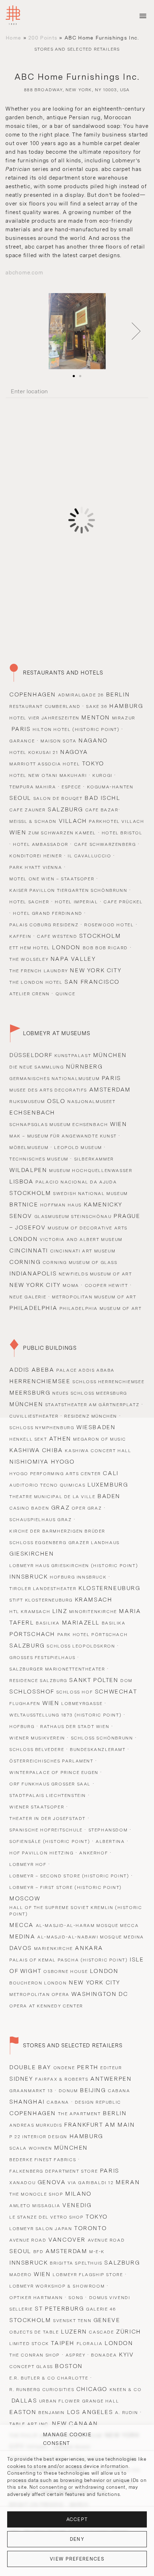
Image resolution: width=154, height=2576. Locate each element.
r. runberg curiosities (42, 2390)
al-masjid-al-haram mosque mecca (87, 1926)
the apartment (80, 2114)
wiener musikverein (37, 1738)
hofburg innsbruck (78, 1577)
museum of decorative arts (88, 1228)
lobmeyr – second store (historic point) (69, 1876)
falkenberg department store (54, 2171)
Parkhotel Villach (116, 821)
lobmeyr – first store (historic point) (66, 1887)
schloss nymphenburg (42, 1428)
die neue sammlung (37, 1067)
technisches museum (39, 1159)
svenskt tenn (72, 2321)
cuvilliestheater (34, 1416)
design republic (98, 2102)
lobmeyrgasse (82, 1704)
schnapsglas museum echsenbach (59, 1125)
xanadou (22, 2183)
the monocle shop (36, 2194)
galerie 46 (101, 2309)
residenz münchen (91, 1416)
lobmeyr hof (28, 1864)
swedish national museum (90, 1194)
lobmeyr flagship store (88, 2275)
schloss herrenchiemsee (108, 1382)
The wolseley (29, 959)
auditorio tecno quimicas (47, 1485)
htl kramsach (30, 1612)
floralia (90, 2344)
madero (21, 2275)
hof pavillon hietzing (42, 1853)
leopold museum (78, 1148)
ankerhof (93, 1853)
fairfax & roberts (62, 2079)
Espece (71, 787)
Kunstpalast (73, 1056)
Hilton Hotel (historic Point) (76, 729)
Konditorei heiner (36, 856)
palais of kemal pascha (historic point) (68, 1960)
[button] (136, 331)
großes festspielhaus (42, 1658)
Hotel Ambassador (41, 844)
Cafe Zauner (28, 810)
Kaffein (20, 936)
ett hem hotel (30, 948)
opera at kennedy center (46, 2006)
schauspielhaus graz (40, 1520)
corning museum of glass (80, 1262)
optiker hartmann (36, 2298)
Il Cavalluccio (89, 856)
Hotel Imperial (76, 902)
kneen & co (126, 2390)
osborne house (66, 1972)
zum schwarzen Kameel (62, 833)
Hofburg (22, 1727)
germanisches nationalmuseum (54, 1079)
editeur (111, 2068)
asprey (76, 2355)
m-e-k (97, 2252)
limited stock (29, 2344)
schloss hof (75, 1692)
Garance (22, 741)
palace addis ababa (85, 1370)
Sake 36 (97, 706)
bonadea (104, 2355)
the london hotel (36, 982)
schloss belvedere (37, 1750)
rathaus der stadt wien (75, 1727)
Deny (77, 2539)
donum (68, 2091)
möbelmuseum (29, 1148)
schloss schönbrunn (102, 1738)
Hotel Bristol (122, 833)
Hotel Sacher (29, 902)
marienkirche (54, 1949)
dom (126, 1681)
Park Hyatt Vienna (36, 867)
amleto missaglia (35, 2206)
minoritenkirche (93, 1612)
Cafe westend (57, 936)
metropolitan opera (39, 1994)
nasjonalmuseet (91, 1102)
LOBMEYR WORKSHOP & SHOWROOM (57, 2286)
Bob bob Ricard (105, 948)
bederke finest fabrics (43, 2160)
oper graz (87, 1508)
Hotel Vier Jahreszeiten (44, 718)
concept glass (31, 2367)
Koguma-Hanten (110, 787)
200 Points (43, 38)
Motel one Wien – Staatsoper (52, 879)
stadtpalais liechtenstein (48, 1796)
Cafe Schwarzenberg (105, 844)
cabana (119, 2091)
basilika (48, 1623)
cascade (101, 2332)
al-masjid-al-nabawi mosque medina (91, 1937)
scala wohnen (31, 2148)
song (76, 2298)
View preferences (77, 2559)
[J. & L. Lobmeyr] (13, 16)
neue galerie (28, 1297)
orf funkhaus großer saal (50, 1784)
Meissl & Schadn (33, 821)
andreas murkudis (36, 2125)
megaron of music (100, 1439)
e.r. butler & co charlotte (49, 2378)
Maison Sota (59, 741)
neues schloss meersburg (90, 1393)
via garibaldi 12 (91, 2183)
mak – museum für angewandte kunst (63, 1136)
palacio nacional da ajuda (76, 1182)
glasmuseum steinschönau (73, 1217)
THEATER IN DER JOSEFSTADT (47, 1819)
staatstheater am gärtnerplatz (92, 1405)
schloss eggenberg (38, 1543)
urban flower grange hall (79, 2401)
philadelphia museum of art (101, 1308)
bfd (38, 2252)
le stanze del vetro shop (46, 2217)
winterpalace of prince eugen (54, 1773)
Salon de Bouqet (58, 798)
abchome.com (24, 273)
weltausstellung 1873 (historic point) (65, 1715)
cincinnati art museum (83, 1251)
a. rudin (127, 2413)
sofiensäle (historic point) (50, 1841)
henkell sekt (28, 1439)
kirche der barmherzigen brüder (57, 1531)
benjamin (52, 2413)
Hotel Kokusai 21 (34, 752)
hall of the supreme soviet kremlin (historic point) (76, 1911)
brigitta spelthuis (76, 2263)
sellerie (21, 2309)
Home (13, 38)
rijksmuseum (27, 1102)
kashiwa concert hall (98, 1451)
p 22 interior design (38, 2137)
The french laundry (39, 971)
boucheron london (38, 1983)
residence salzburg (38, 1681)
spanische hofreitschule (46, 1830)
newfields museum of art (95, 1274)
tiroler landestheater (43, 1589)
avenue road (28, 2240)
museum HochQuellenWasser (91, 1171)
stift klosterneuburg (41, 1600)
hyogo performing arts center (55, 1474)
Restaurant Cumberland (45, 706)
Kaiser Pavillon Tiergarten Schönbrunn (68, 890)
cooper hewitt (107, 1285)
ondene (64, 2068)
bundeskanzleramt (98, 1750)
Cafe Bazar (102, 810)
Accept (77, 2519)
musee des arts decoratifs (48, 1090)
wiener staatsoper (37, 1807)
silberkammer (94, 1159)
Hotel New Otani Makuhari (48, 775)
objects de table (34, 2332)
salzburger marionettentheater (57, 1669)
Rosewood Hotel (109, 925)
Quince (66, 994)
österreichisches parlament (51, 1761)
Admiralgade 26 (81, 695)
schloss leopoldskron (81, 1646)
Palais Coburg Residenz (44, 925)
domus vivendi (110, 2298)
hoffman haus (61, 1205)
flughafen (25, 1704)
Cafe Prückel (123, 902)
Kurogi (102, 775)
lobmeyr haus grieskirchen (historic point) (74, 1566)
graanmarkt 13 (31, 2091)
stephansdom (108, 1830)
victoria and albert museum (81, 1240)
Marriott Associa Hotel (45, 764)
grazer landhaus (94, 1543)
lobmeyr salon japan (41, 2229)
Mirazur (124, 718)
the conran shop (35, 2355)
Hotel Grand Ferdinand (48, 913)
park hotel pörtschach (93, 1635)
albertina (110, 1841)
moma (71, 1285)
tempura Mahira (33, 787)
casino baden (29, 1508)
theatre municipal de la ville (52, 1497)
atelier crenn (30, 994)
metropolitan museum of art (94, 1297)
